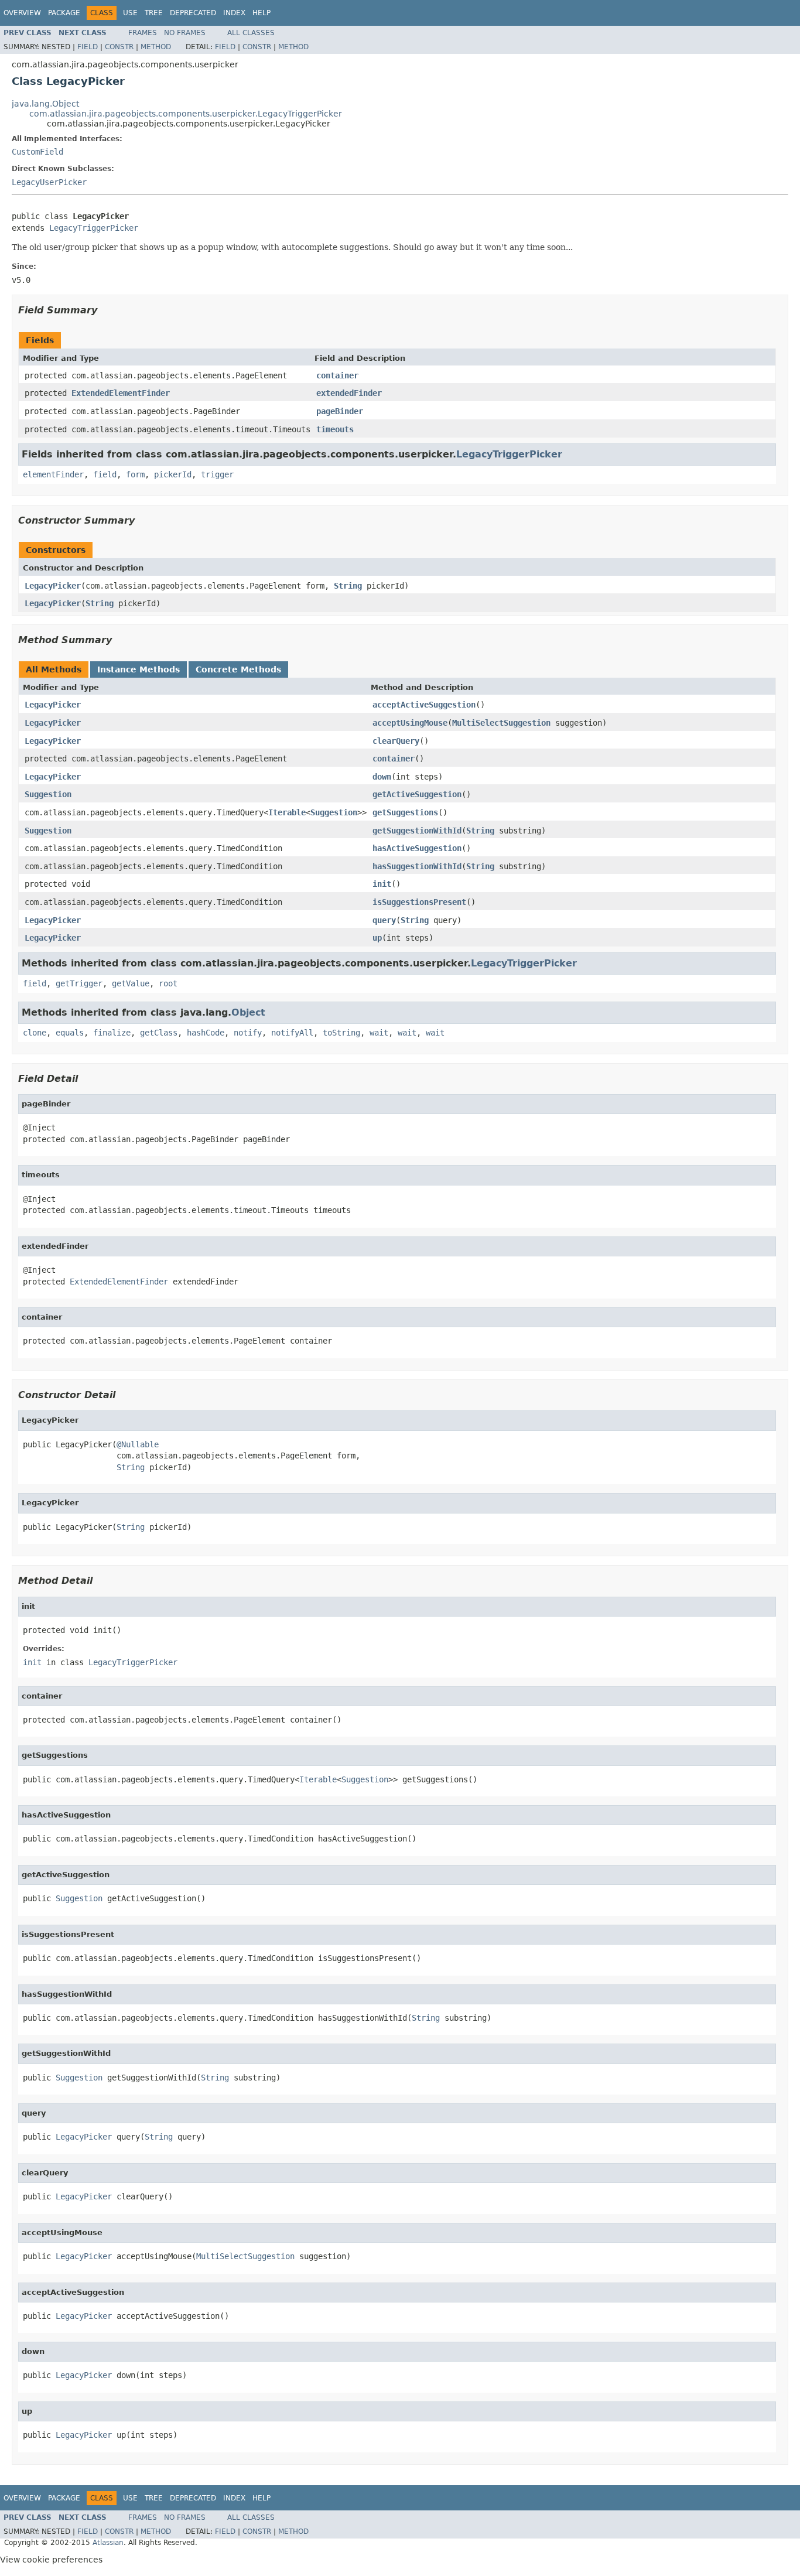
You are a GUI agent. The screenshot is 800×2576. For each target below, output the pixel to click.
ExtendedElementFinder (121, 393)
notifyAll (292, 1033)
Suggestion (48, 794)
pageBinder (340, 411)
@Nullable (138, 1444)
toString (341, 1033)
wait (379, 1033)
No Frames (185, 33)
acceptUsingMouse (410, 723)
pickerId (173, 474)
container (337, 375)
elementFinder (53, 474)
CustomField (37, 152)
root (168, 983)
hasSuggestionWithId (417, 866)
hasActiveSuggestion (417, 848)
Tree (154, 13)
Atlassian (108, 2543)
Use (130, 13)
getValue (131, 983)
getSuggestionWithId (417, 831)
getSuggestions (405, 812)
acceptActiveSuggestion (424, 705)
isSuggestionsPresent (419, 902)
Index (234, 13)
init (382, 884)
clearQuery (396, 741)
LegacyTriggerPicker (94, 228)
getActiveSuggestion (417, 794)
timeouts (335, 429)
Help (261, 13)
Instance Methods (139, 669)
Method (156, 47)
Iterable (287, 812)
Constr (119, 47)
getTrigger (79, 983)
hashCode (206, 1033)
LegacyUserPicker (49, 182)
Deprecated (193, 13)
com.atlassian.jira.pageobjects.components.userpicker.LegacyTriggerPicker (186, 114)
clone (35, 1033)
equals (70, 1033)
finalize (112, 1033)
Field (88, 47)
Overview (22, 13)
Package (64, 13)
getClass (159, 1033)
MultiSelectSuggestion (501, 723)
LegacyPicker (53, 586)
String (348, 586)
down (382, 777)
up (377, 938)
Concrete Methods (238, 669)
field (105, 474)
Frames (143, 33)
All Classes (251, 33)
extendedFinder (349, 393)
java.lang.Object (45, 104)
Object (248, 1012)
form (135, 474)
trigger (217, 474)
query (384, 920)
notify (248, 1033)
